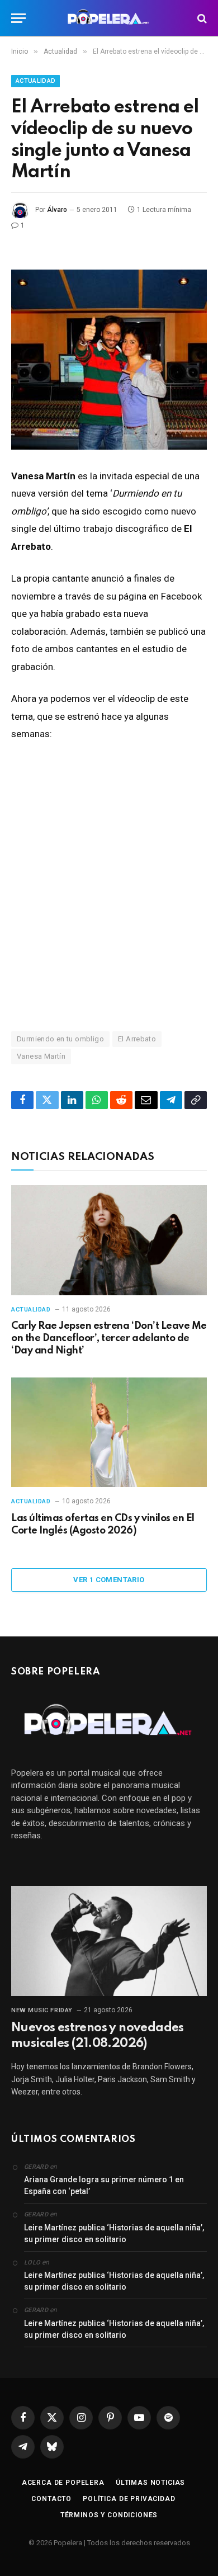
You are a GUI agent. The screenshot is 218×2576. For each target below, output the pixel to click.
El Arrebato (137, 1039)
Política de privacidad (129, 2499)
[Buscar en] (201, 18)
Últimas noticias (150, 2483)
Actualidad (35, 81)
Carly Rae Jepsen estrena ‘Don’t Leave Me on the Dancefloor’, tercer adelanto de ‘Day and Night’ (109, 1338)
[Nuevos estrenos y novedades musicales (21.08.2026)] (109, 1941)
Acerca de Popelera (63, 2483)
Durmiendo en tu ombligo (60, 1039)
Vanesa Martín (41, 1056)
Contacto (51, 2499)
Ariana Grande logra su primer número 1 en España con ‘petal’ (104, 2185)
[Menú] (18, 18)
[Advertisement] (109, 886)
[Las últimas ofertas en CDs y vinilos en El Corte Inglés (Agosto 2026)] (109, 1433)
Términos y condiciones (109, 2515)
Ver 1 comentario (109, 1580)
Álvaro (57, 210)
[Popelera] (109, 18)
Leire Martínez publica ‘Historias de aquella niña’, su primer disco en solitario (114, 2233)
